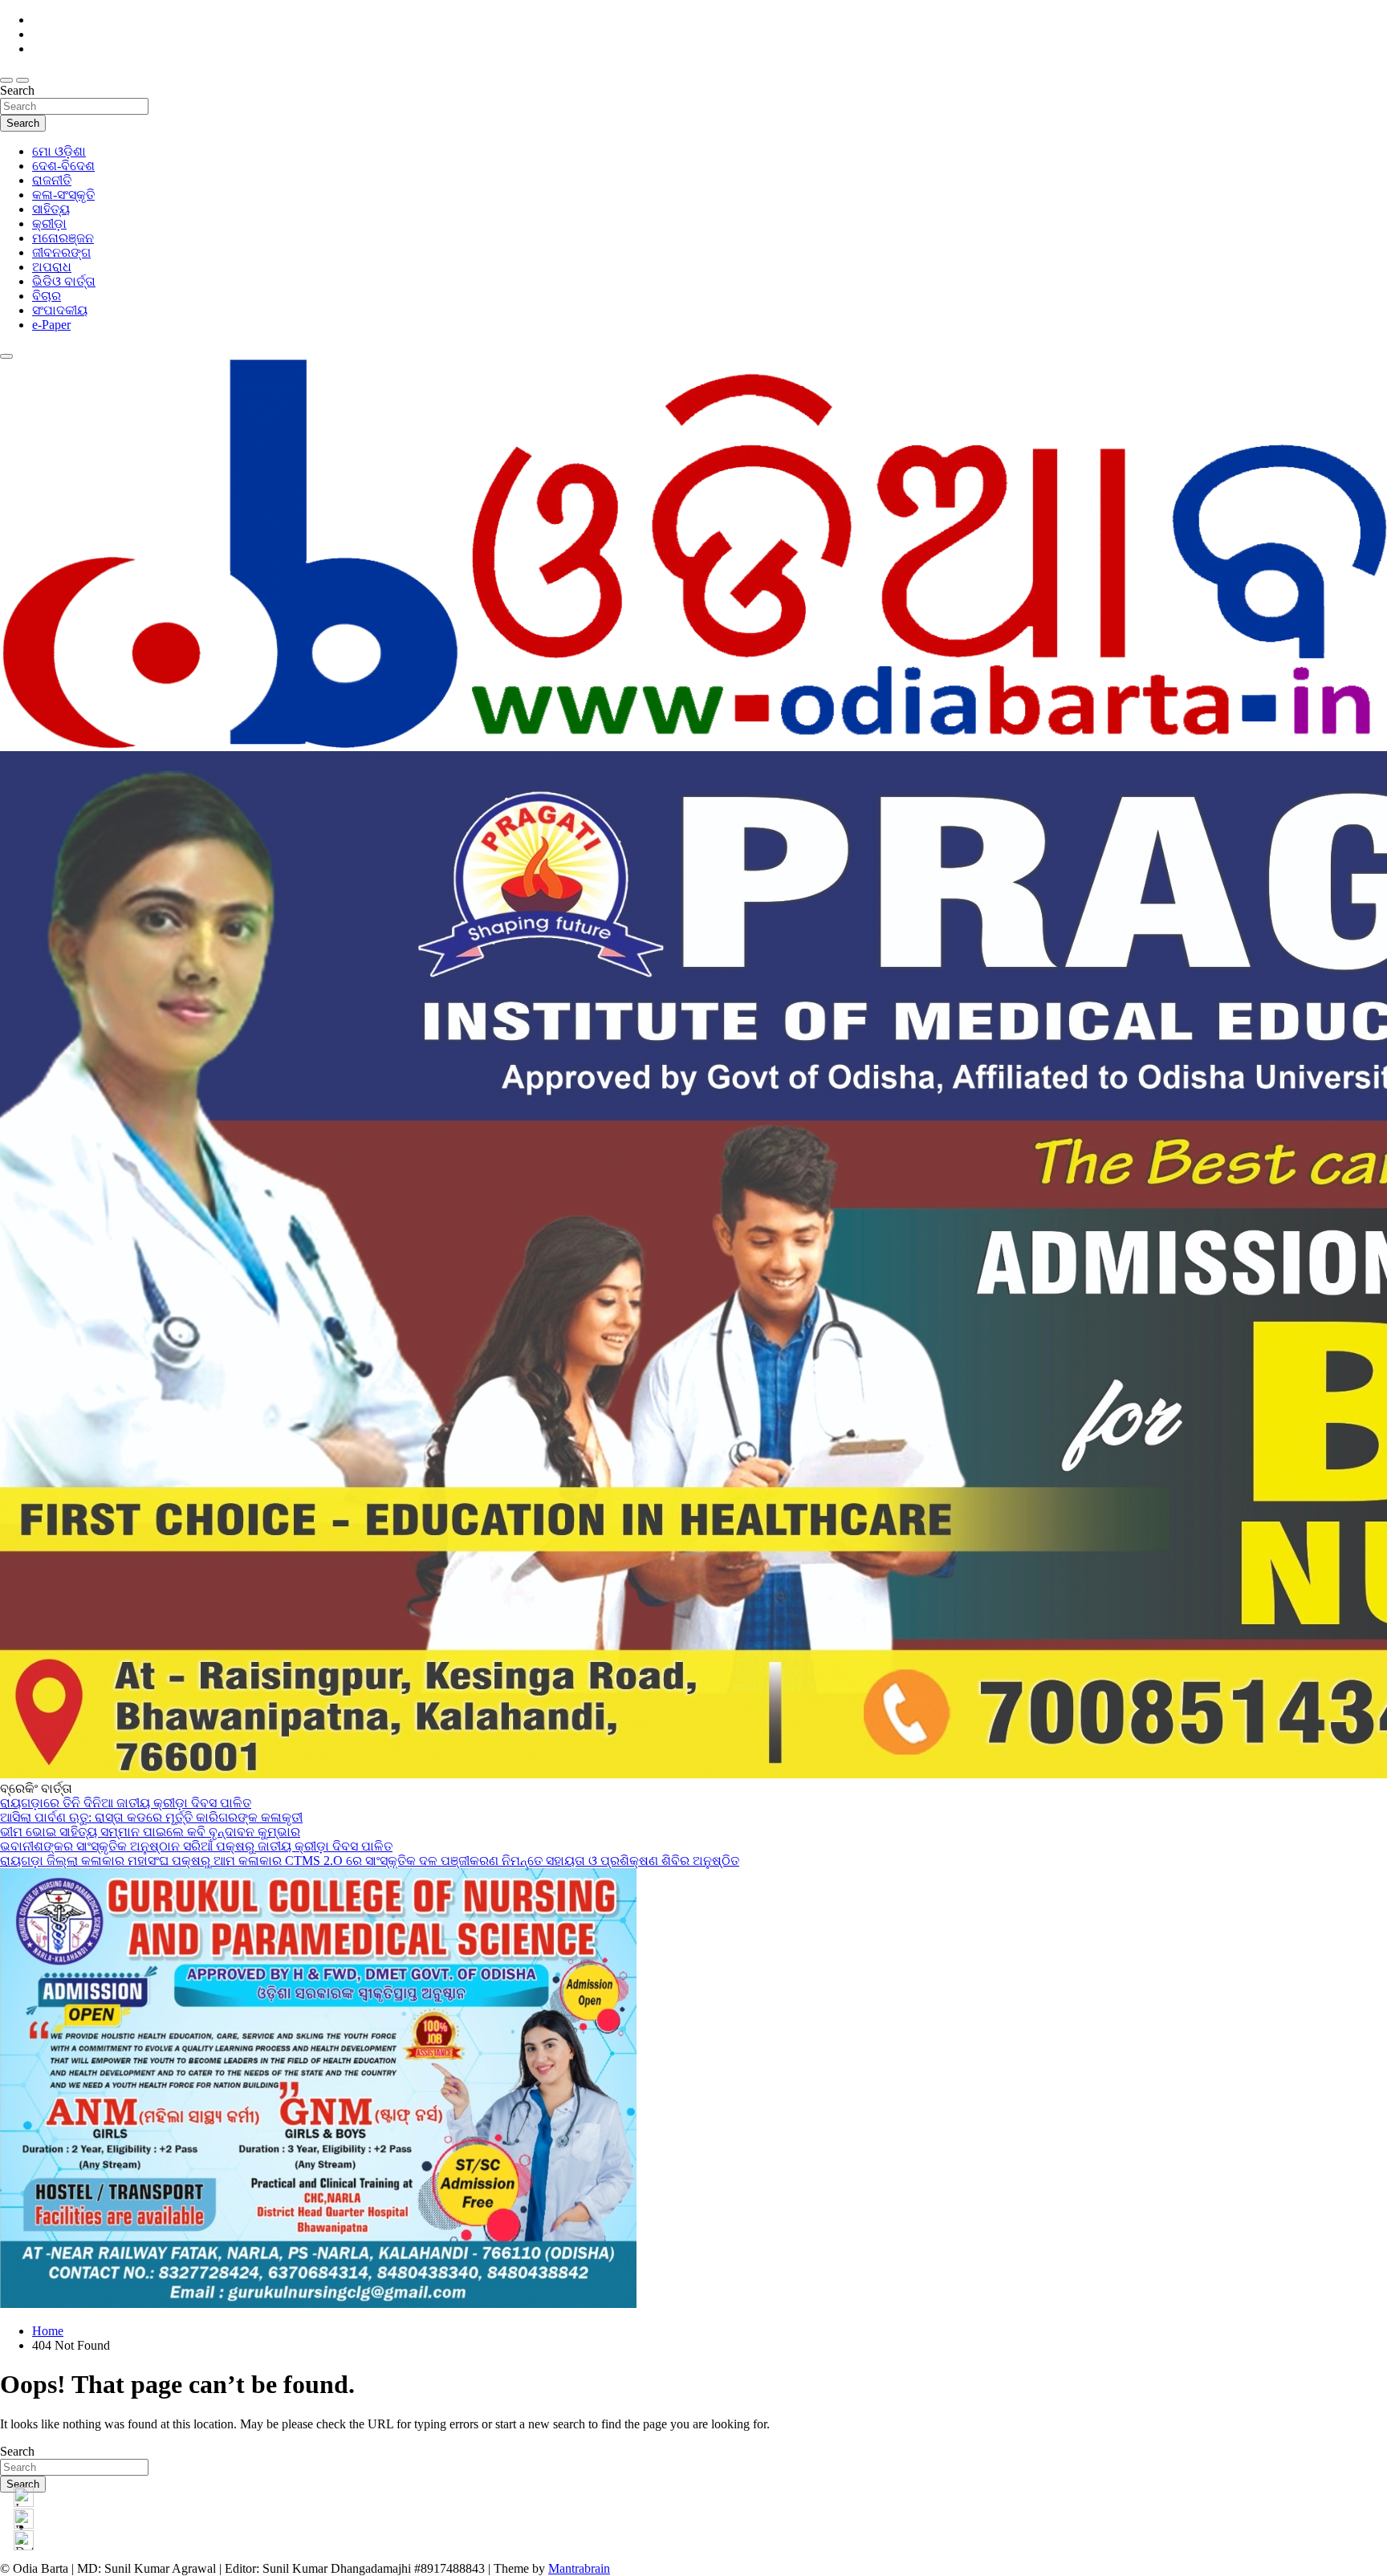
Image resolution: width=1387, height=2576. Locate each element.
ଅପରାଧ (52, 267)
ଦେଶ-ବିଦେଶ (63, 166)
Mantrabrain (579, 2568)
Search (17, 90)
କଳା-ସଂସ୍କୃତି (63, 195)
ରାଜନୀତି (52, 180)
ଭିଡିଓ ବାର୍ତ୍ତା (64, 281)
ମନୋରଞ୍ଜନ (63, 238)
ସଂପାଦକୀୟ (60, 310)
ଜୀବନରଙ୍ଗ (61, 252)
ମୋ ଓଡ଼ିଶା (59, 151)
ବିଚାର (47, 296)
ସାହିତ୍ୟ (51, 209)
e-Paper (51, 325)
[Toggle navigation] (6, 80)
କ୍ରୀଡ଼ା (49, 223)
